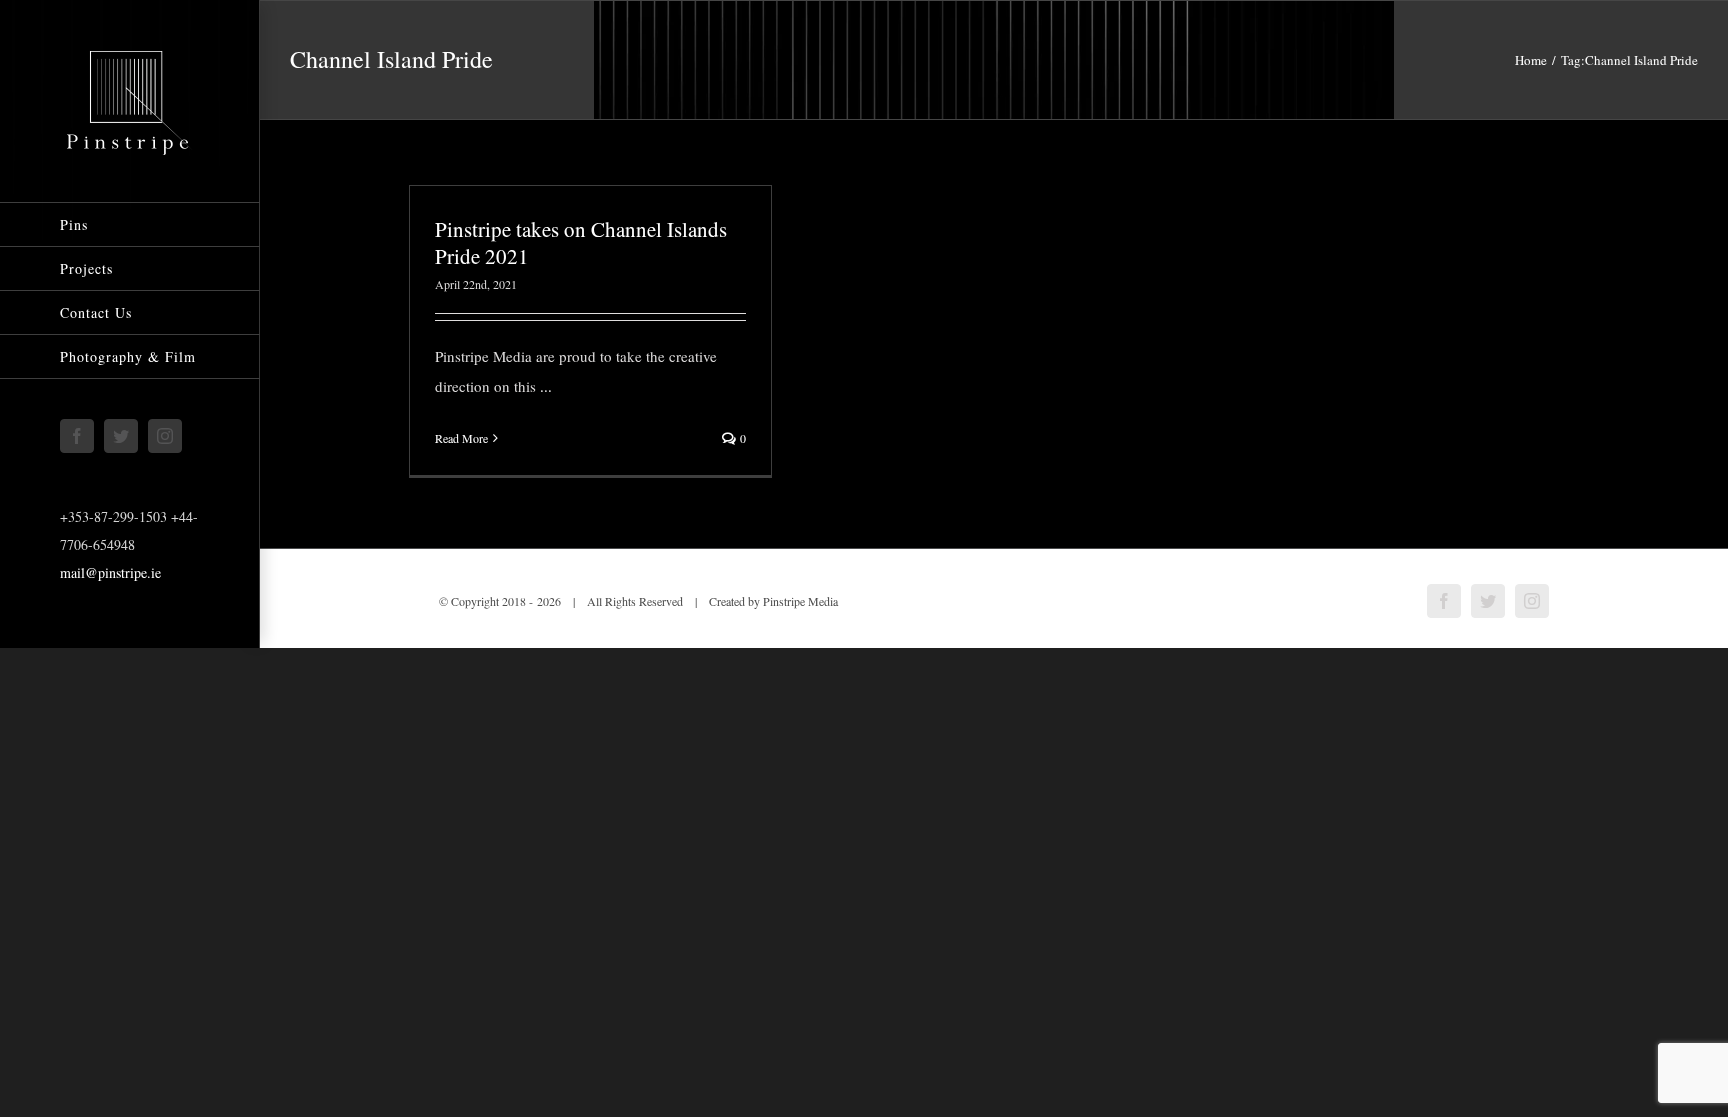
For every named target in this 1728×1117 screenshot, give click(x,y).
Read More (461, 438)
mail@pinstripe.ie (110, 572)
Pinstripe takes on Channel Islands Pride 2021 (581, 242)
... (546, 386)
